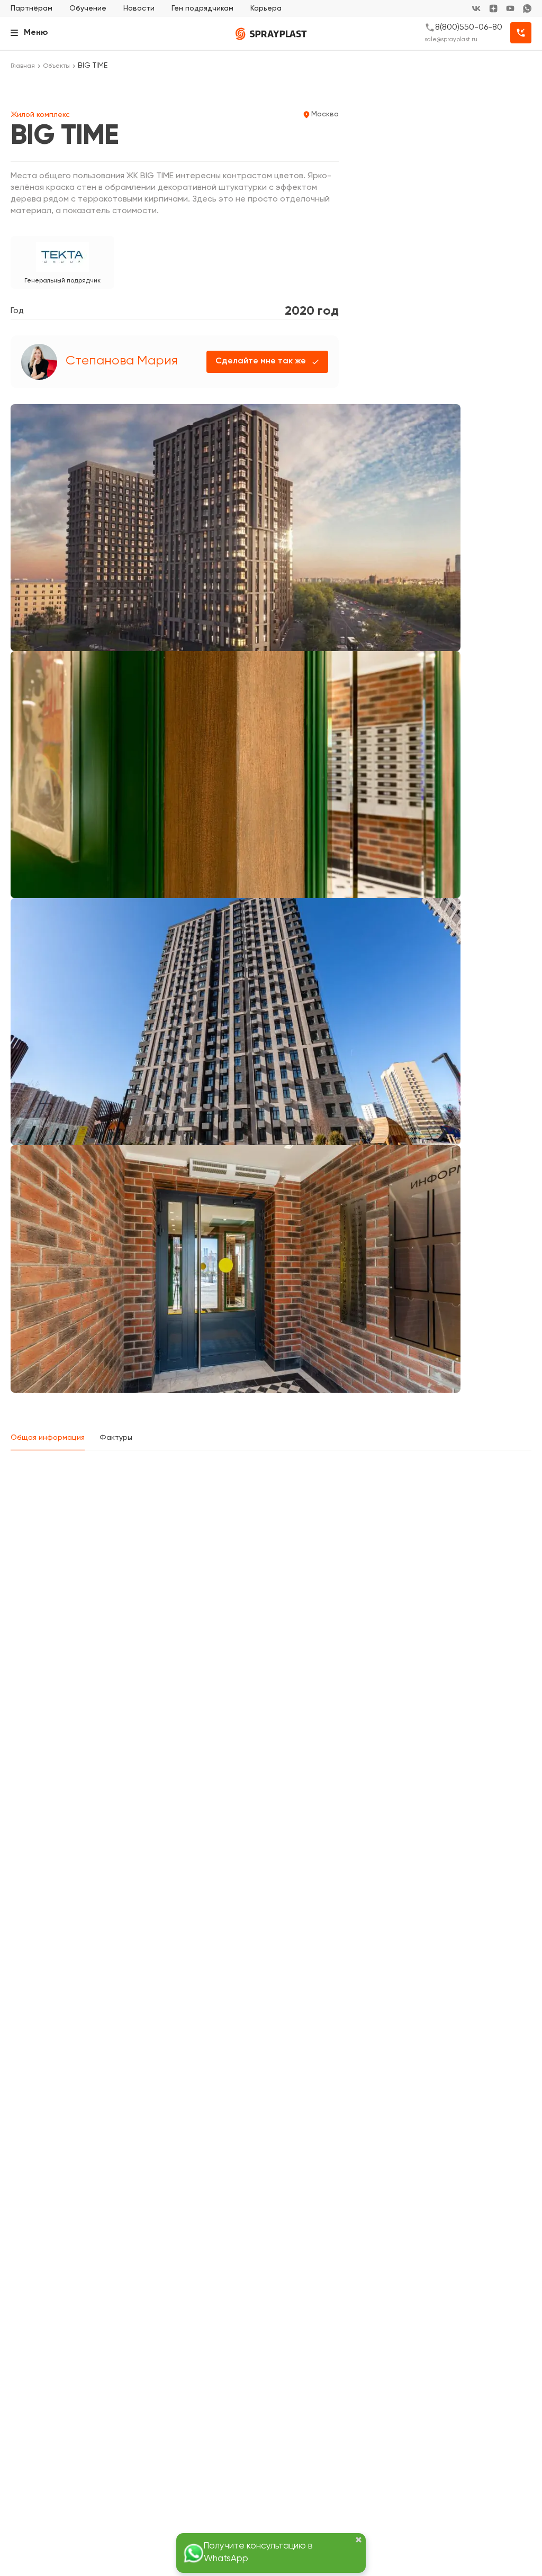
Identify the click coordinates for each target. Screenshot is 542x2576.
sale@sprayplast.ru (451, 39)
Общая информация (48, 1438)
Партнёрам (31, 8)
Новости (139, 8)
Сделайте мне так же (261, 361)
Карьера (266, 8)
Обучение (88, 8)
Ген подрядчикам (202, 8)
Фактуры (116, 1438)
